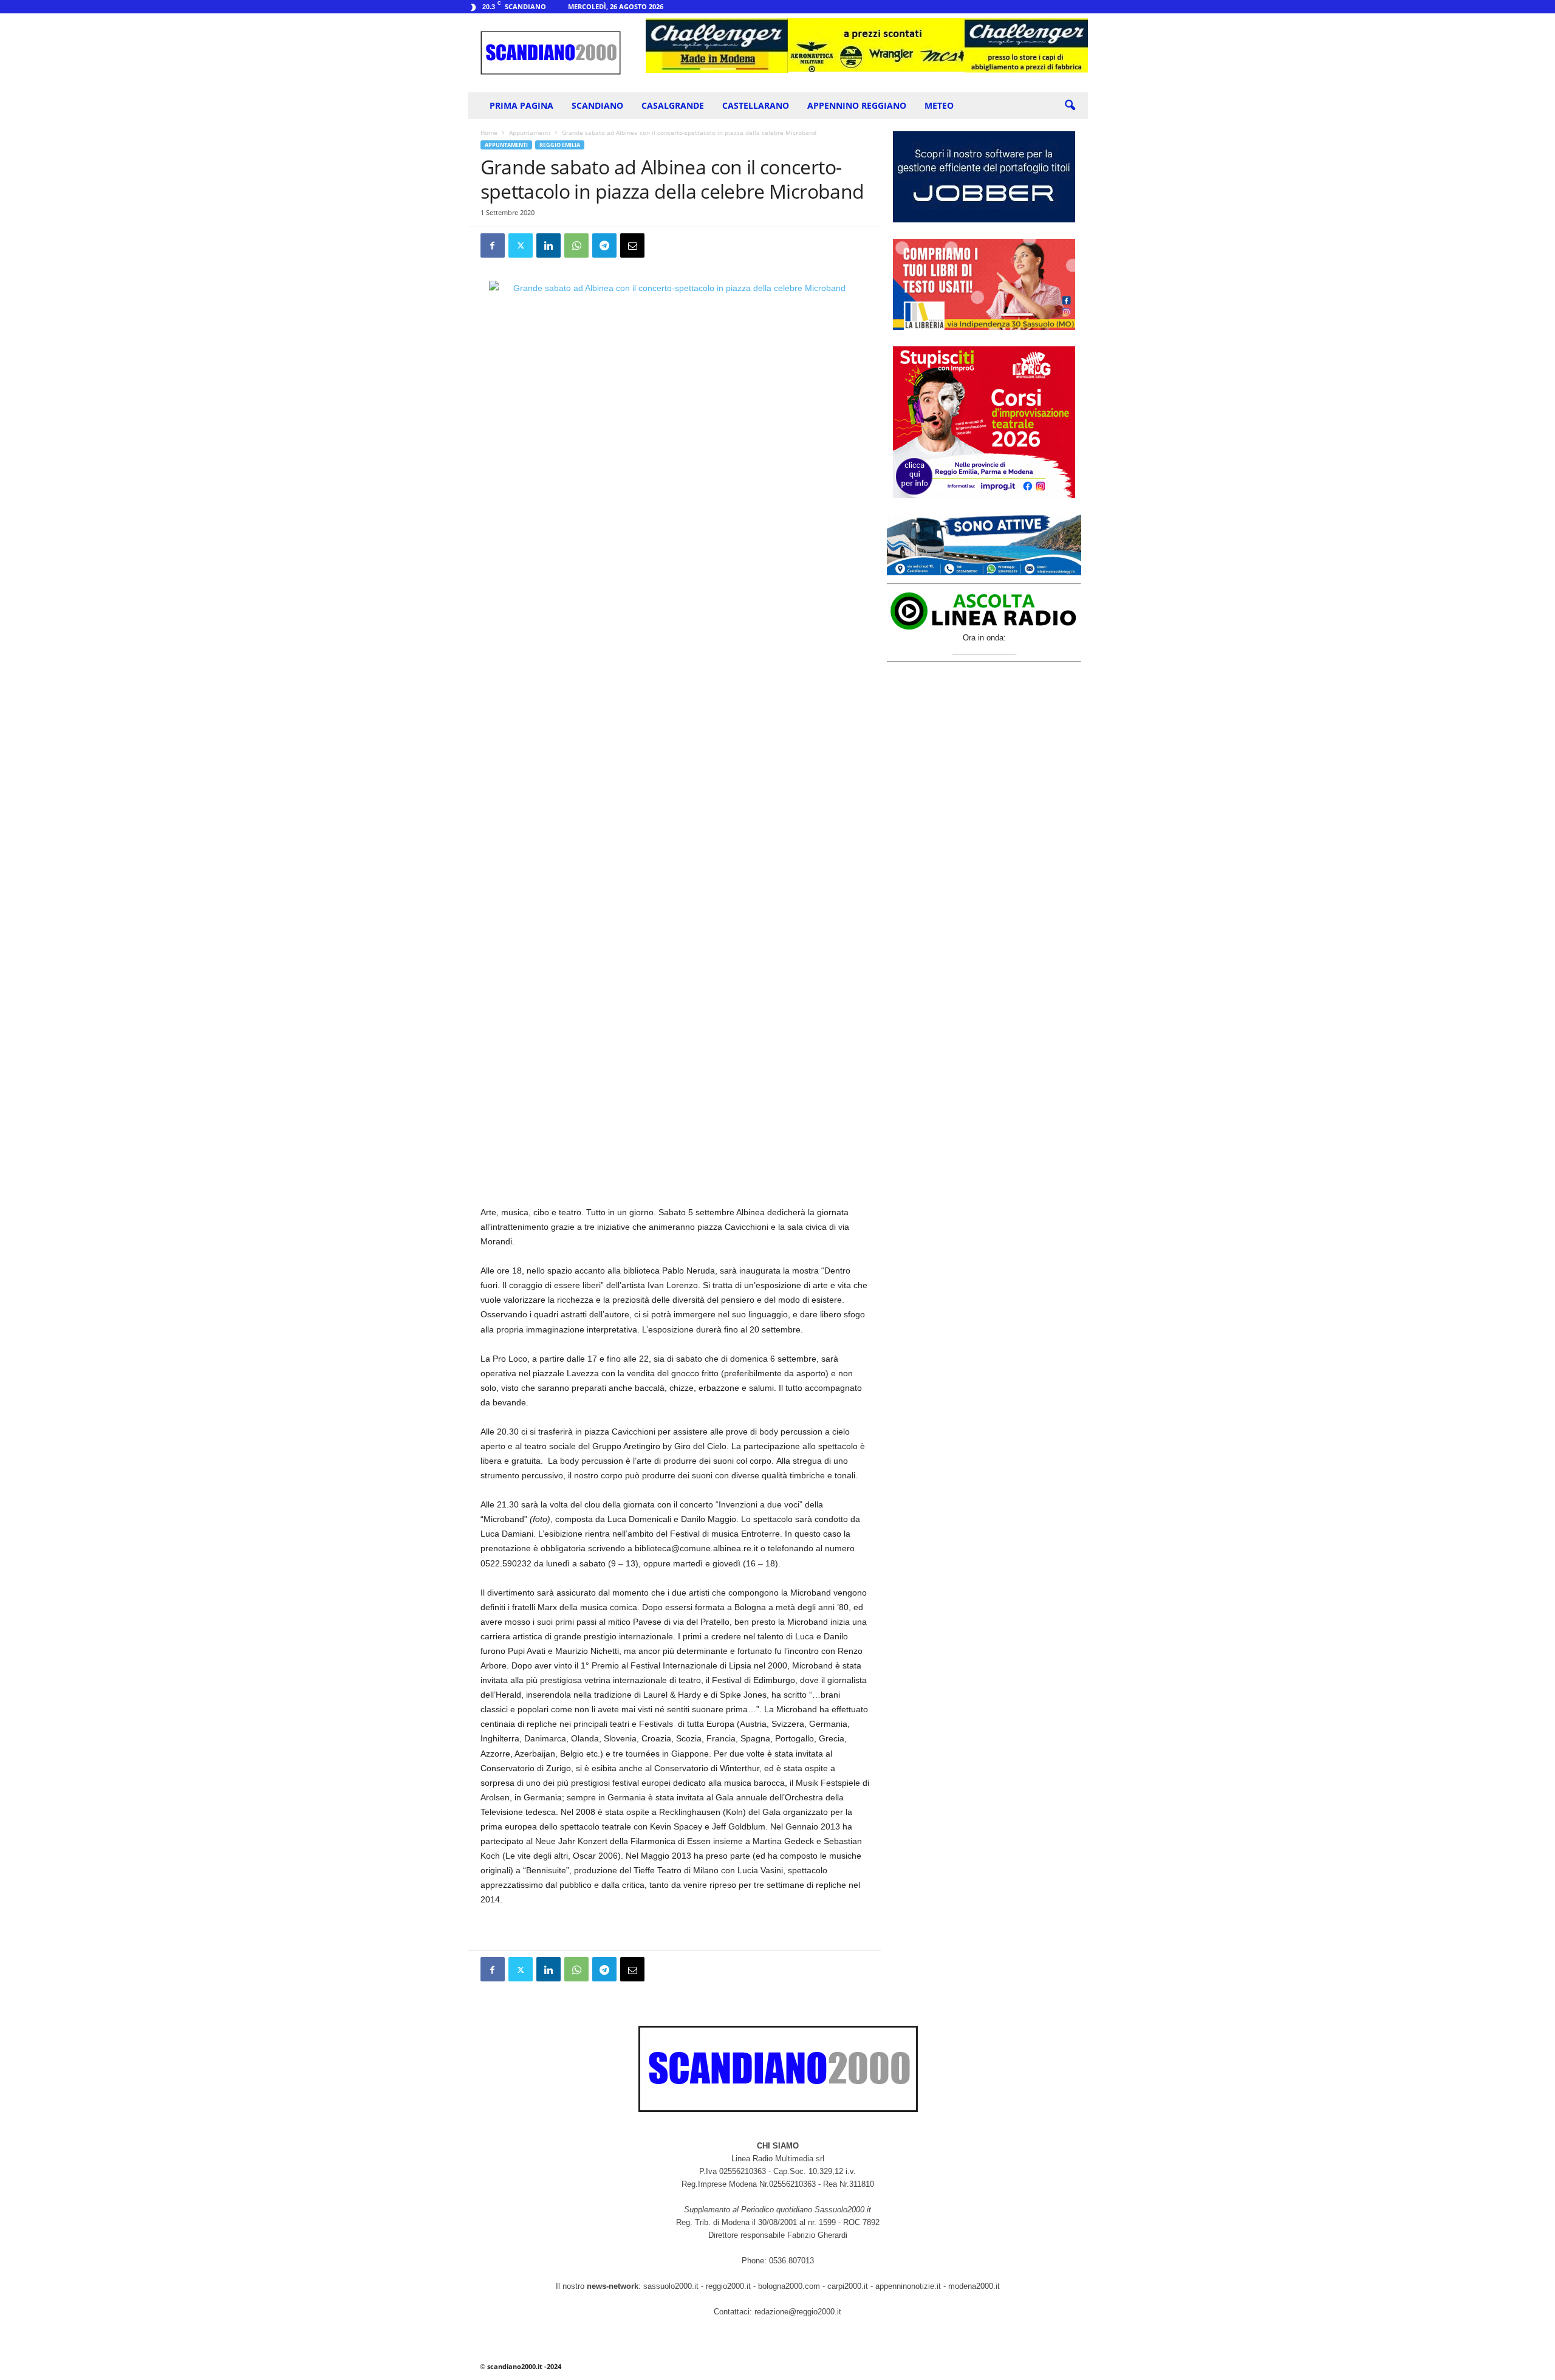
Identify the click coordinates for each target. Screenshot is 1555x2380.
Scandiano (597, 105)
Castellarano (756, 105)
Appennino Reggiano (857, 105)
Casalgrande (673, 105)
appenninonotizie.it (908, 2286)
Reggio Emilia (560, 145)
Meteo (939, 105)
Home (489, 132)
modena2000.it (974, 2286)
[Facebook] (493, 245)
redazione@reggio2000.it (798, 2312)
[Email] (632, 245)
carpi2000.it (848, 2286)
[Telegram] (604, 245)
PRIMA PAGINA (521, 105)
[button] (1070, 106)
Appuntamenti (530, 132)
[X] (521, 245)
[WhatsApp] (576, 245)
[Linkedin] (549, 245)
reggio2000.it (730, 2286)
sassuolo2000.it (671, 2286)
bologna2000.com (789, 2286)
